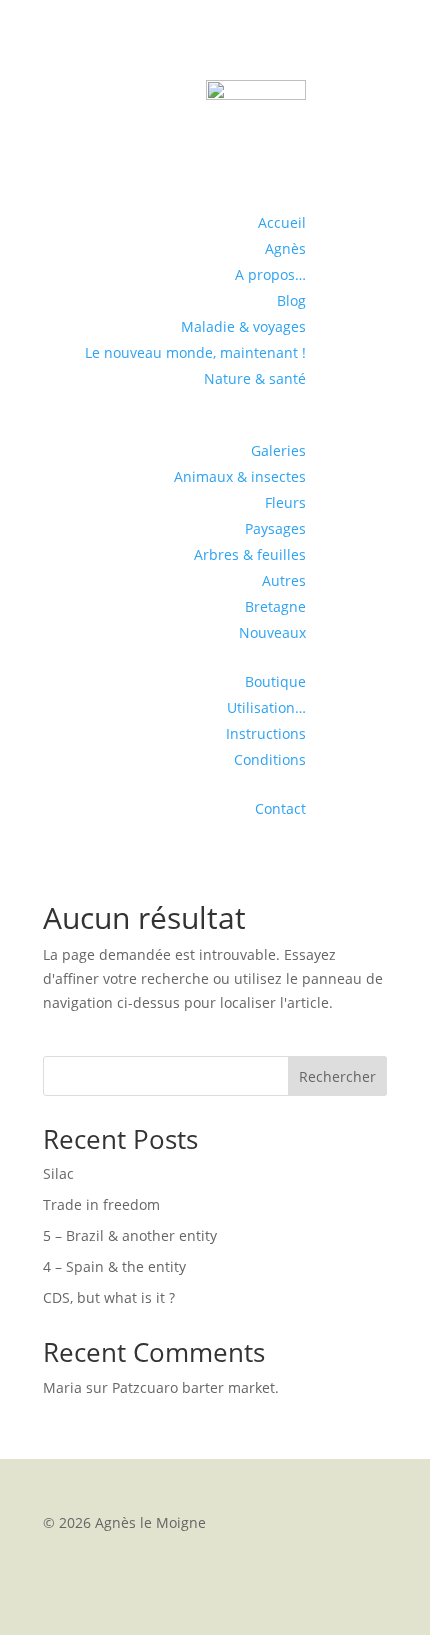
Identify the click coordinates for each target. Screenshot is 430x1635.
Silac (58, 1173)
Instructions (266, 733)
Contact (280, 808)
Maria (62, 1387)
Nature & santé (255, 378)
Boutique (275, 681)
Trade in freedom (101, 1204)
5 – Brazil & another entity (130, 1235)
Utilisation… (266, 707)
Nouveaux (272, 632)
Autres (284, 580)
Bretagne (275, 606)
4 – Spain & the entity (114, 1266)
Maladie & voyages (243, 326)
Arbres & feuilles (250, 554)
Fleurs (285, 502)
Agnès (285, 248)
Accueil (282, 222)
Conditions (270, 759)
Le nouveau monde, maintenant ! (195, 352)
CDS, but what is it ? (109, 1297)
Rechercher (337, 1076)
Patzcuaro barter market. (195, 1387)
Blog (291, 300)
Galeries (278, 450)
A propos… (270, 274)
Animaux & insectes (240, 476)
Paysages (275, 528)
